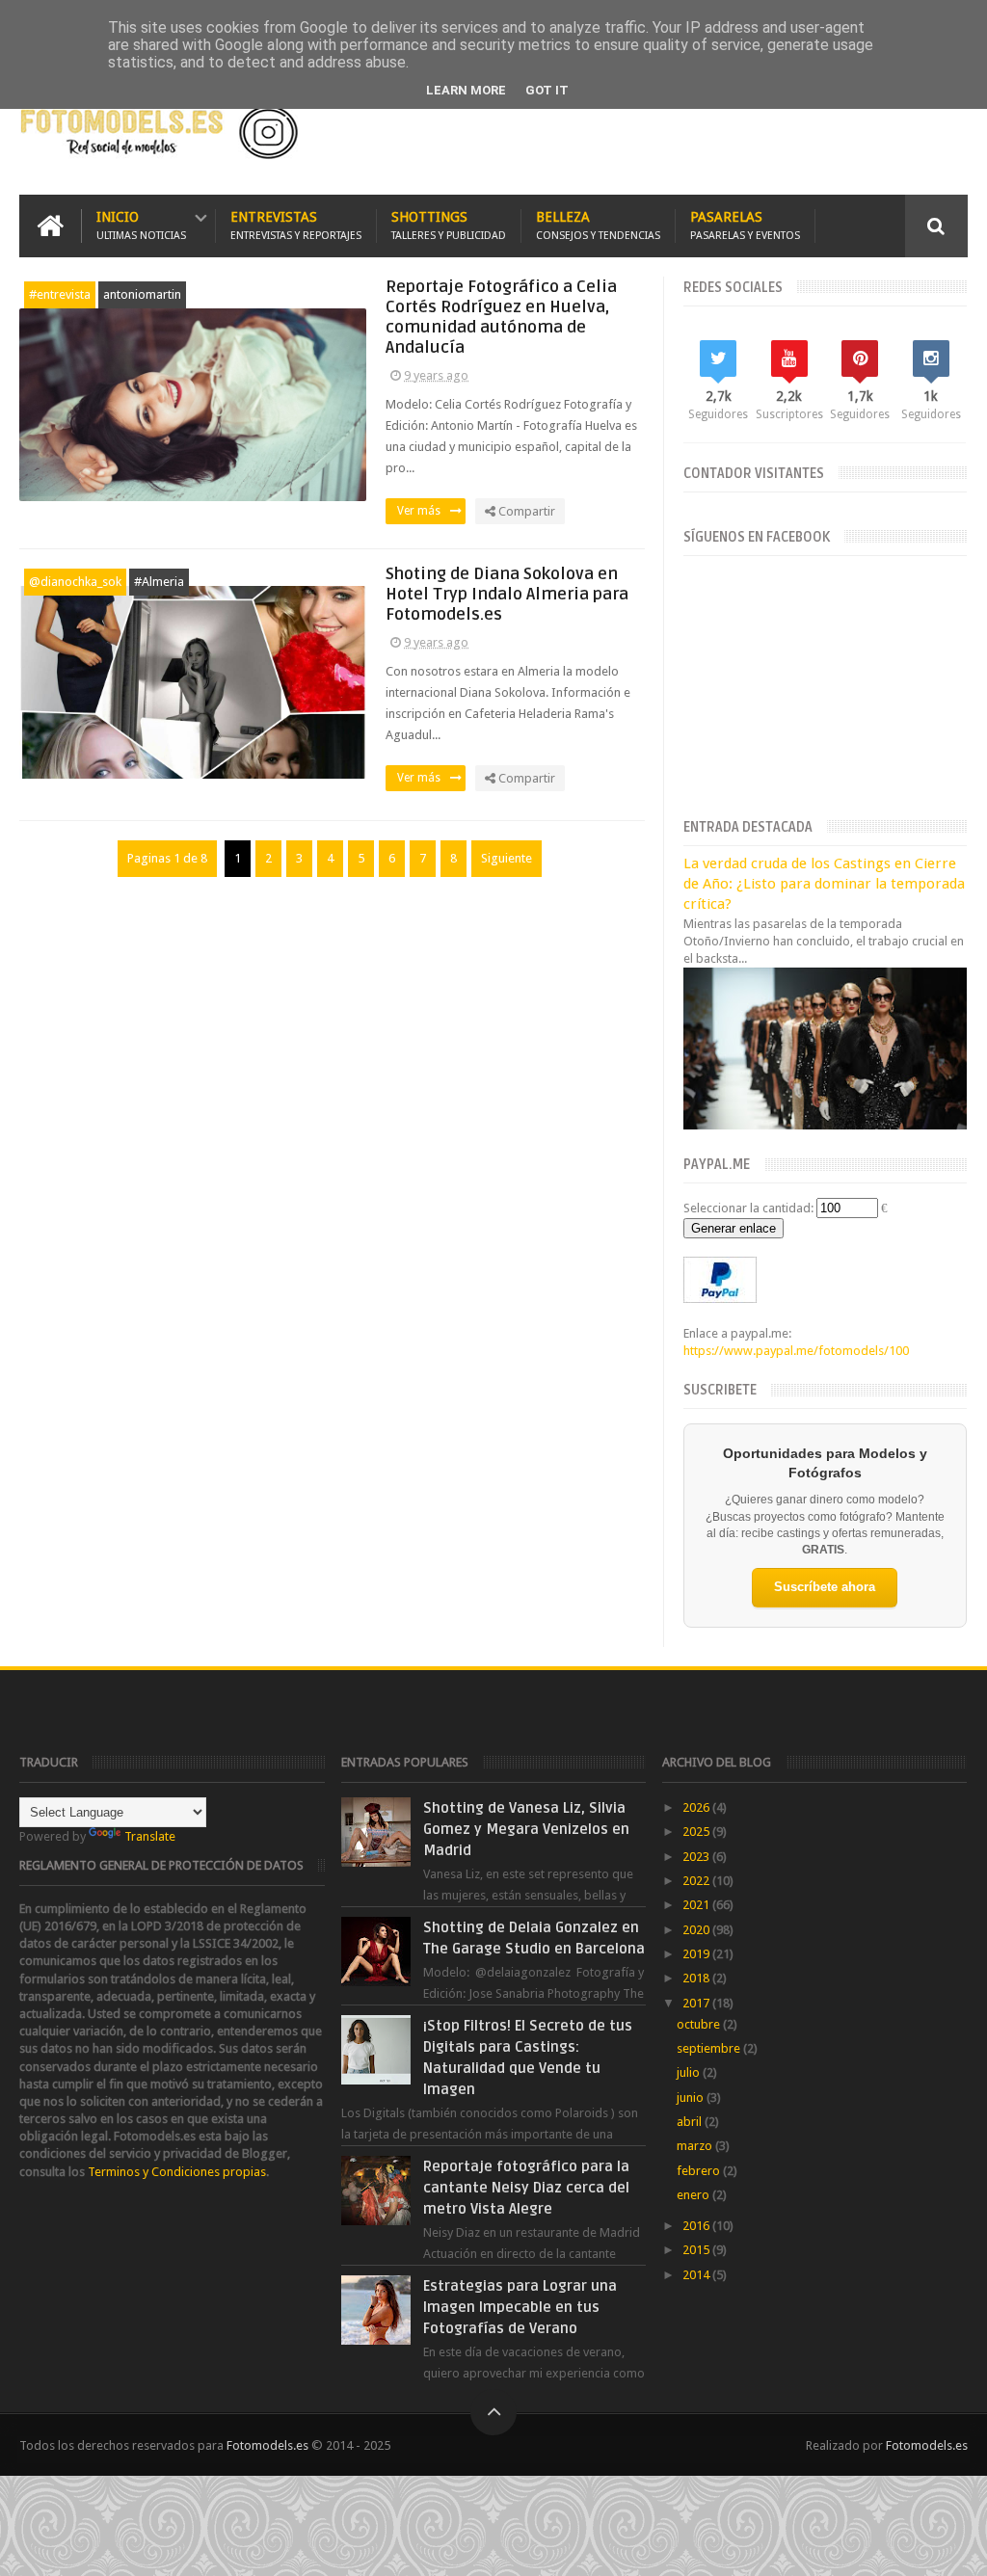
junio (692, 2098)
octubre (700, 2024)
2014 (697, 2275)
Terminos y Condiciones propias (177, 2172)
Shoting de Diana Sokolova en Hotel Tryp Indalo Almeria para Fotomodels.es (507, 594)
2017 (697, 2003)
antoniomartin (142, 294)
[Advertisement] (742, 132)
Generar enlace (734, 1228)
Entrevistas (296, 226)
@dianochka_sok (75, 582)
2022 (697, 1881)
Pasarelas (745, 226)
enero (694, 2195)
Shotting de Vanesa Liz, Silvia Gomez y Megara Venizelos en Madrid (526, 1829)
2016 (697, 2226)
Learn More (466, 90)
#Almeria (159, 582)
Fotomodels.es (267, 2445)
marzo (696, 2146)
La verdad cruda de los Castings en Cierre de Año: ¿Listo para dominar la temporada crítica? (824, 884)
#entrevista (60, 294)
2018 (697, 1978)
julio (690, 2072)
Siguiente (507, 858)
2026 (697, 1807)
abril (691, 2122)
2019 (697, 1954)
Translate (150, 1836)
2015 (697, 2250)
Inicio (141, 226)
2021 (697, 1905)
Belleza (598, 226)
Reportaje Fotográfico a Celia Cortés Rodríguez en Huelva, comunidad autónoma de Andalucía (501, 317)
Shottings (449, 226)
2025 (697, 1832)
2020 (697, 1930)
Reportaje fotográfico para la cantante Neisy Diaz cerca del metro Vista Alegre (526, 2188)
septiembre (710, 2048)
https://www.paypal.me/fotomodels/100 (796, 1351)
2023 (697, 1857)
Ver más (419, 511)
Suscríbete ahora (825, 1587)
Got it (547, 90)
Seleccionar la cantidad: (748, 1208)
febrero (700, 2171)
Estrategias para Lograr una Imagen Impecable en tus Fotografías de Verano (520, 2307)
